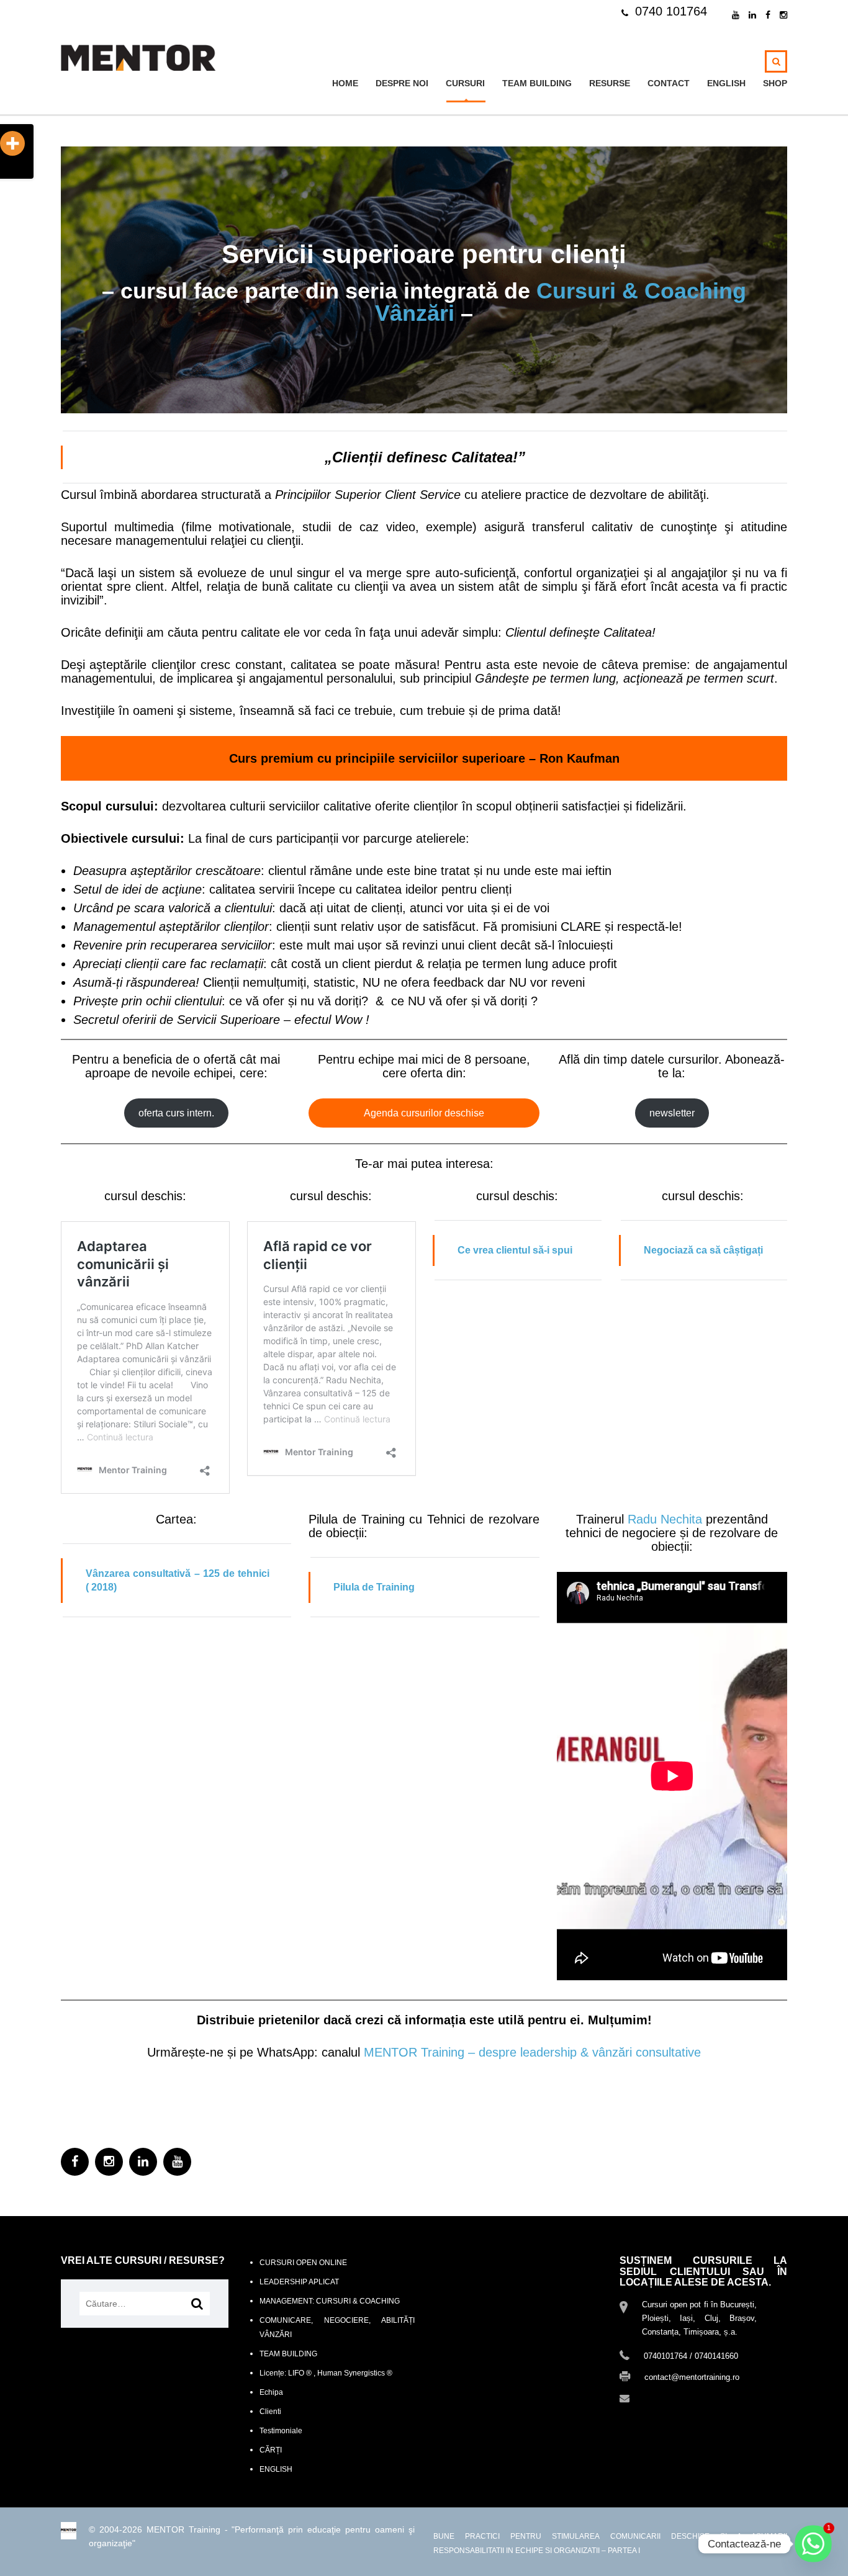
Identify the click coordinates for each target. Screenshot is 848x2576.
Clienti (270, 2412)
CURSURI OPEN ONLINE (303, 2263)
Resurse (610, 83)
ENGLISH (726, 83)
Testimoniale (281, 2431)
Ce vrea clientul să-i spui (515, 1250)
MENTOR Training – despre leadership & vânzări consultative (530, 2052)
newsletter (672, 1113)
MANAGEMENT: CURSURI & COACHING (330, 2301)
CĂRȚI (271, 2450)
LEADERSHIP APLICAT (299, 2282)
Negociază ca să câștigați (703, 1250)
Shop (775, 83)
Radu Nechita (665, 1519)
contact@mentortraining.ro (691, 2398)
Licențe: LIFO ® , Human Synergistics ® (326, 2373)
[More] (12, 143)
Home (345, 83)
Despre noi (402, 83)
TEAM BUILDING (537, 83)
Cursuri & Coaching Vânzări (561, 302)
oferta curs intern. (176, 1113)
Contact (669, 83)
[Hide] (5, 168)
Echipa (271, 2392)
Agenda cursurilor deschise (424, 1113)
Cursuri (465, 83)
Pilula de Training (374, 1587)
